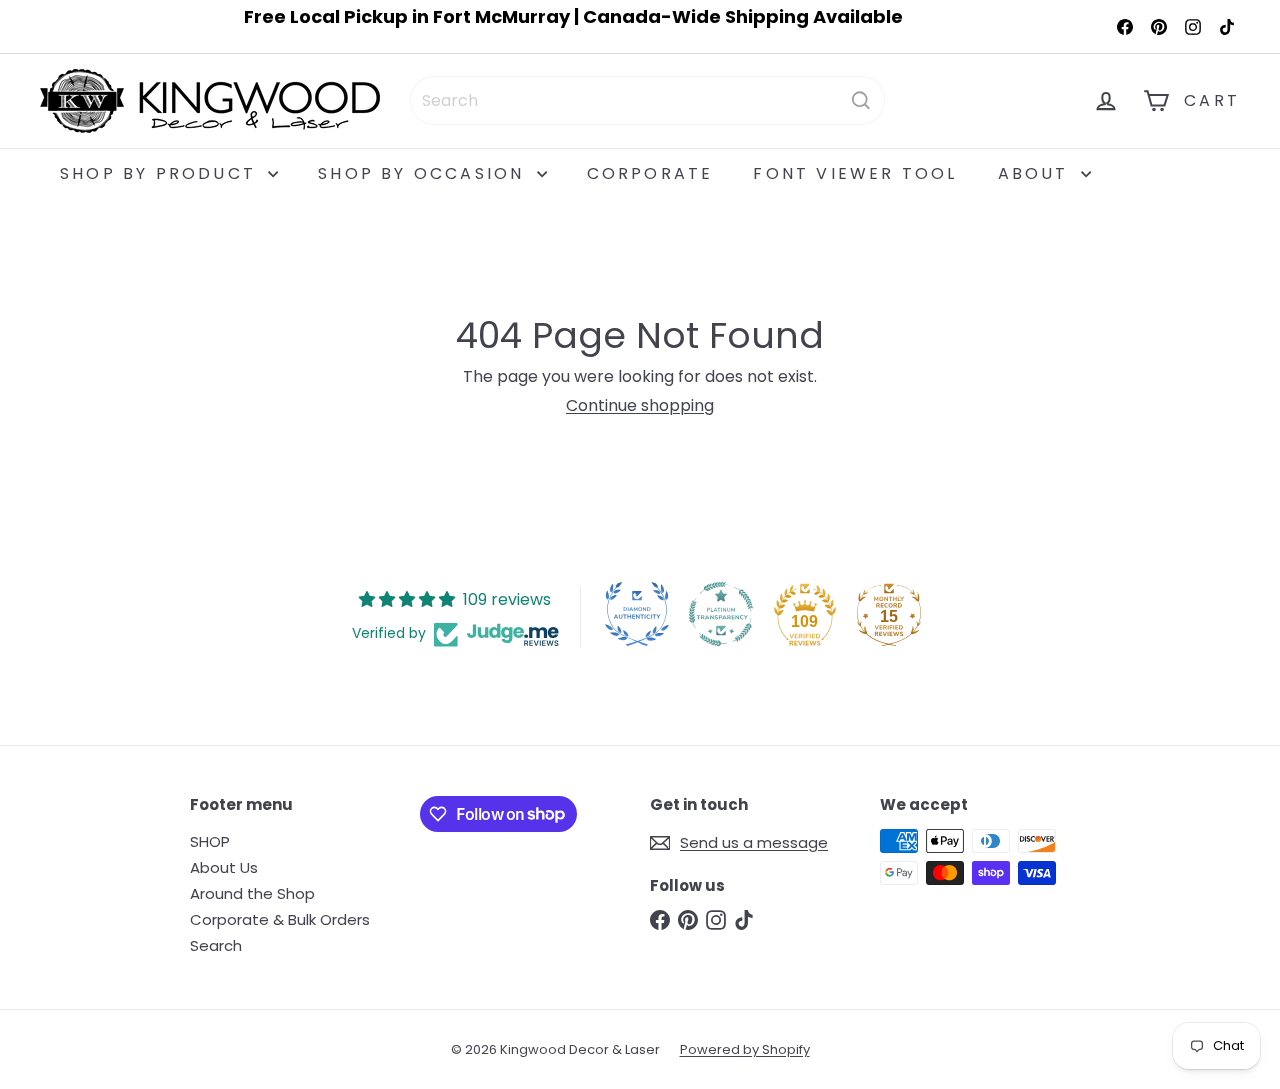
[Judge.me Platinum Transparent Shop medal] (721, 614)
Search (216, 945)
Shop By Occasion (424, 173)
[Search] (861, 100)
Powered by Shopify (745, 1049)
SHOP (210, 841)
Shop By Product (161, 173)
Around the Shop (252, 893)
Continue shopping (640, 405)
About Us (224, 867)
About (1037, 173)
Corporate (650, 173)
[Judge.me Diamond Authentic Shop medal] (637, 614)
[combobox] (647, 100)
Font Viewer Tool (855, 173)
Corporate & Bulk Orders (280, 919)
